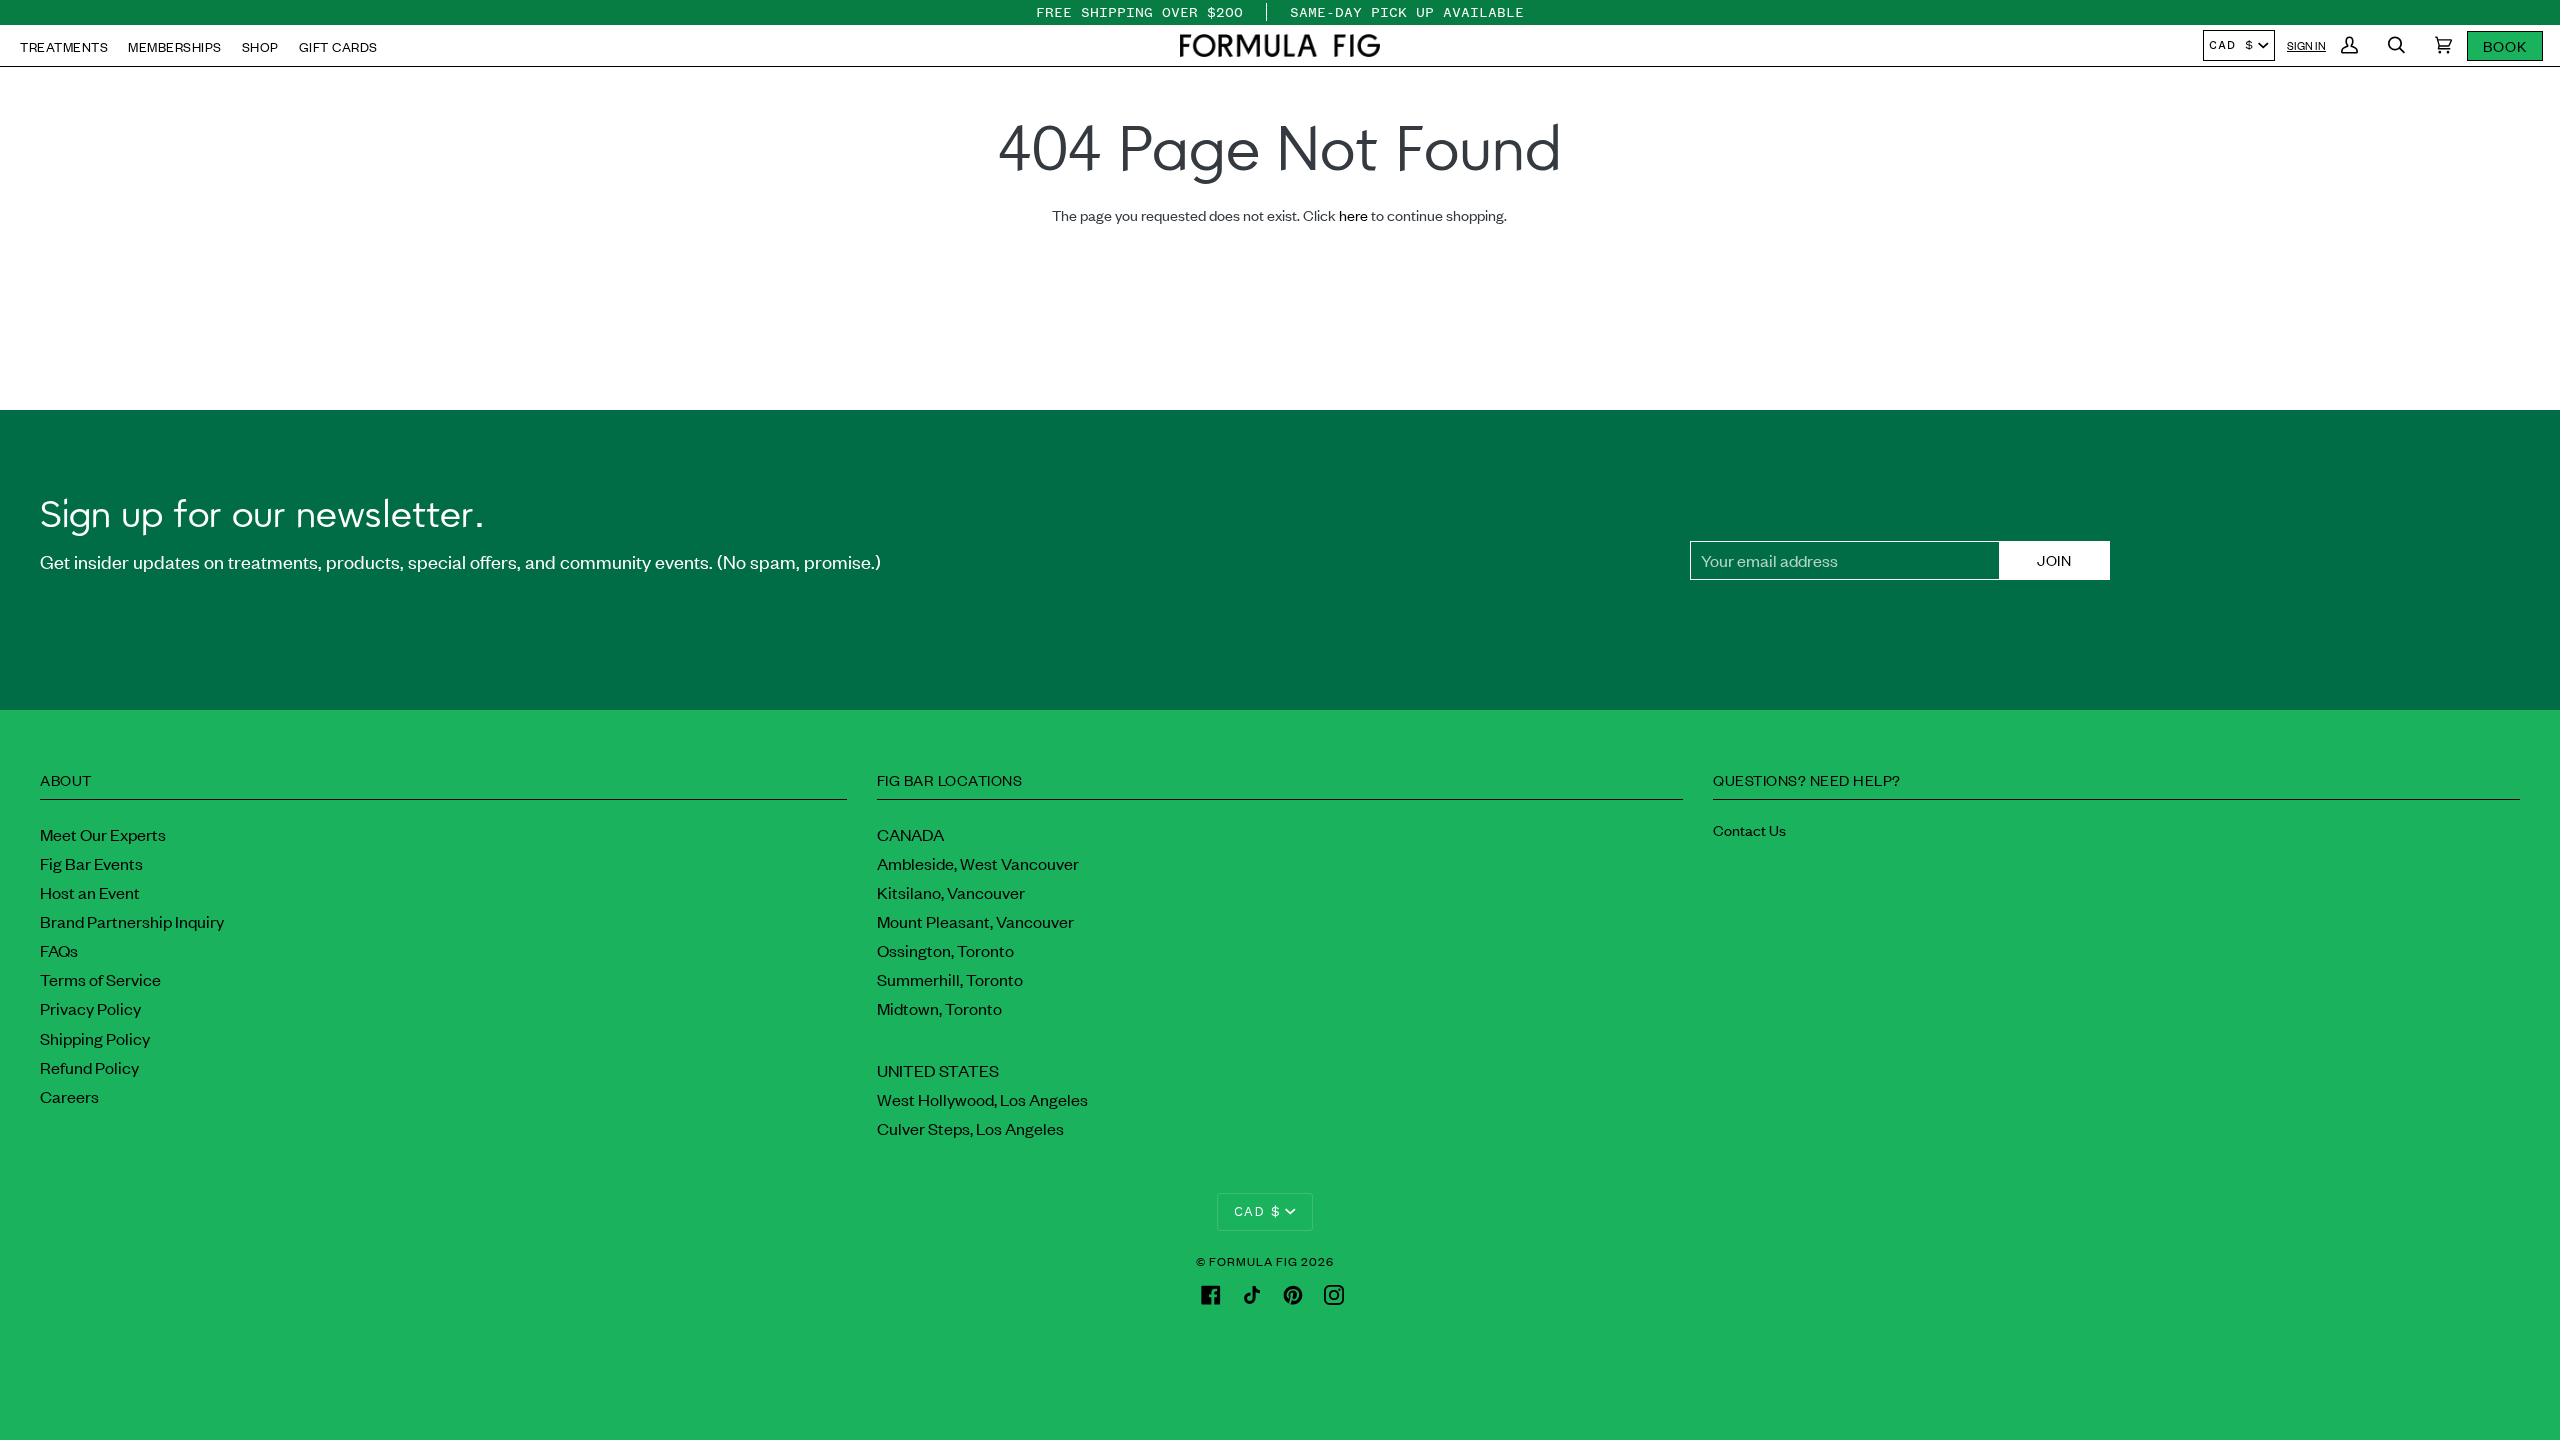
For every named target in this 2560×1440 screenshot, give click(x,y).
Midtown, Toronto (939, 1008)
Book (2505, 45)
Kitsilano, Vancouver (951, 892)
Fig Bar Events (91, 863)
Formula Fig (1253, 1261)
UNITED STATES (938, 1070)
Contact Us (1749, 829)
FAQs (59, 950)
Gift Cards (338, 46)
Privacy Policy (90, 1008)
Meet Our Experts (103, 834)
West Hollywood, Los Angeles (982, 1099)
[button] (1280, 45)
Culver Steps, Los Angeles (970, 1128)
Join (2054, 559)
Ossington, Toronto (945, 950)
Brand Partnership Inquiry (132, 921)
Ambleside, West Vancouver (978, 863)
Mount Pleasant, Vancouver (975, 921)
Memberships (175, 46)
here (1353, 214)
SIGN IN (2306, 45)
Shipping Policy (95, 1038)
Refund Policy (89, 1067)
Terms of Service (100, 979)
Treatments (64, 46)
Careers (69, 1096)
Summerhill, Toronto (950, 979)
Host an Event (90, 892)
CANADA (910, 834)
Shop (260, 46)
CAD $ (2231, 45)
